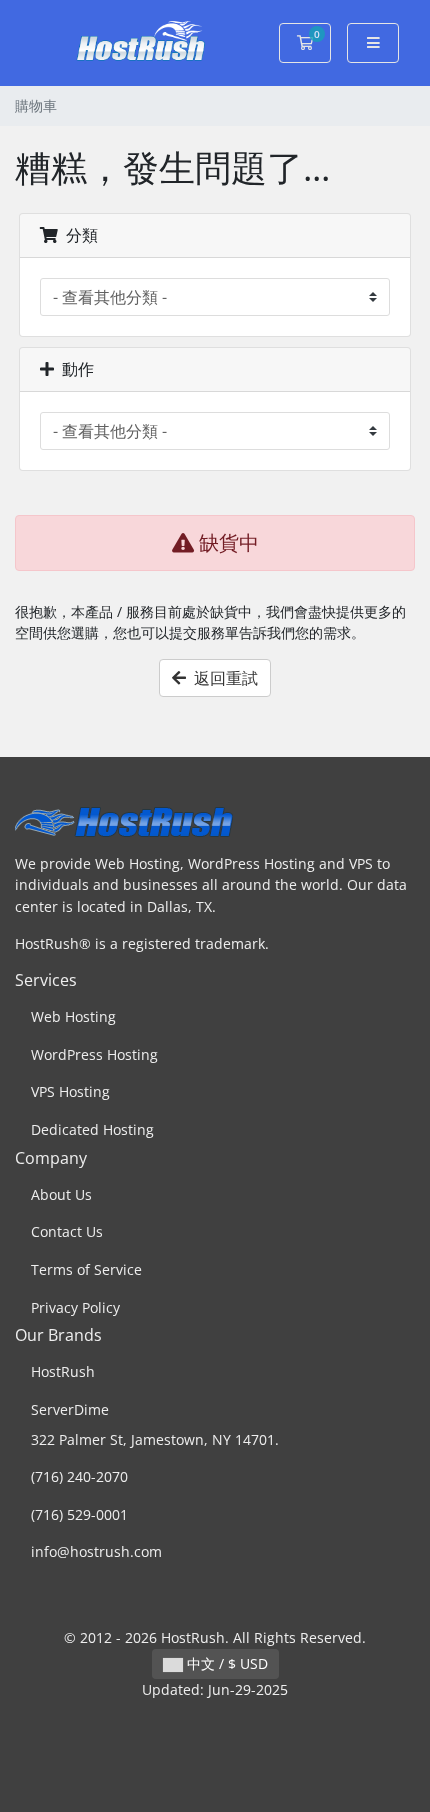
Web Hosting (73, 1016)
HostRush (63, 1371)
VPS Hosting (70, 1091)
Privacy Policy (75, 1307)
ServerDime (70, 1409)
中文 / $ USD (225, 1663)
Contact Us (67, 1231)
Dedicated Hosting (92, 1129)
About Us (61, 1194)
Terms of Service (86, 1269)
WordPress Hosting (94, 1054)
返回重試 (222, 678)
